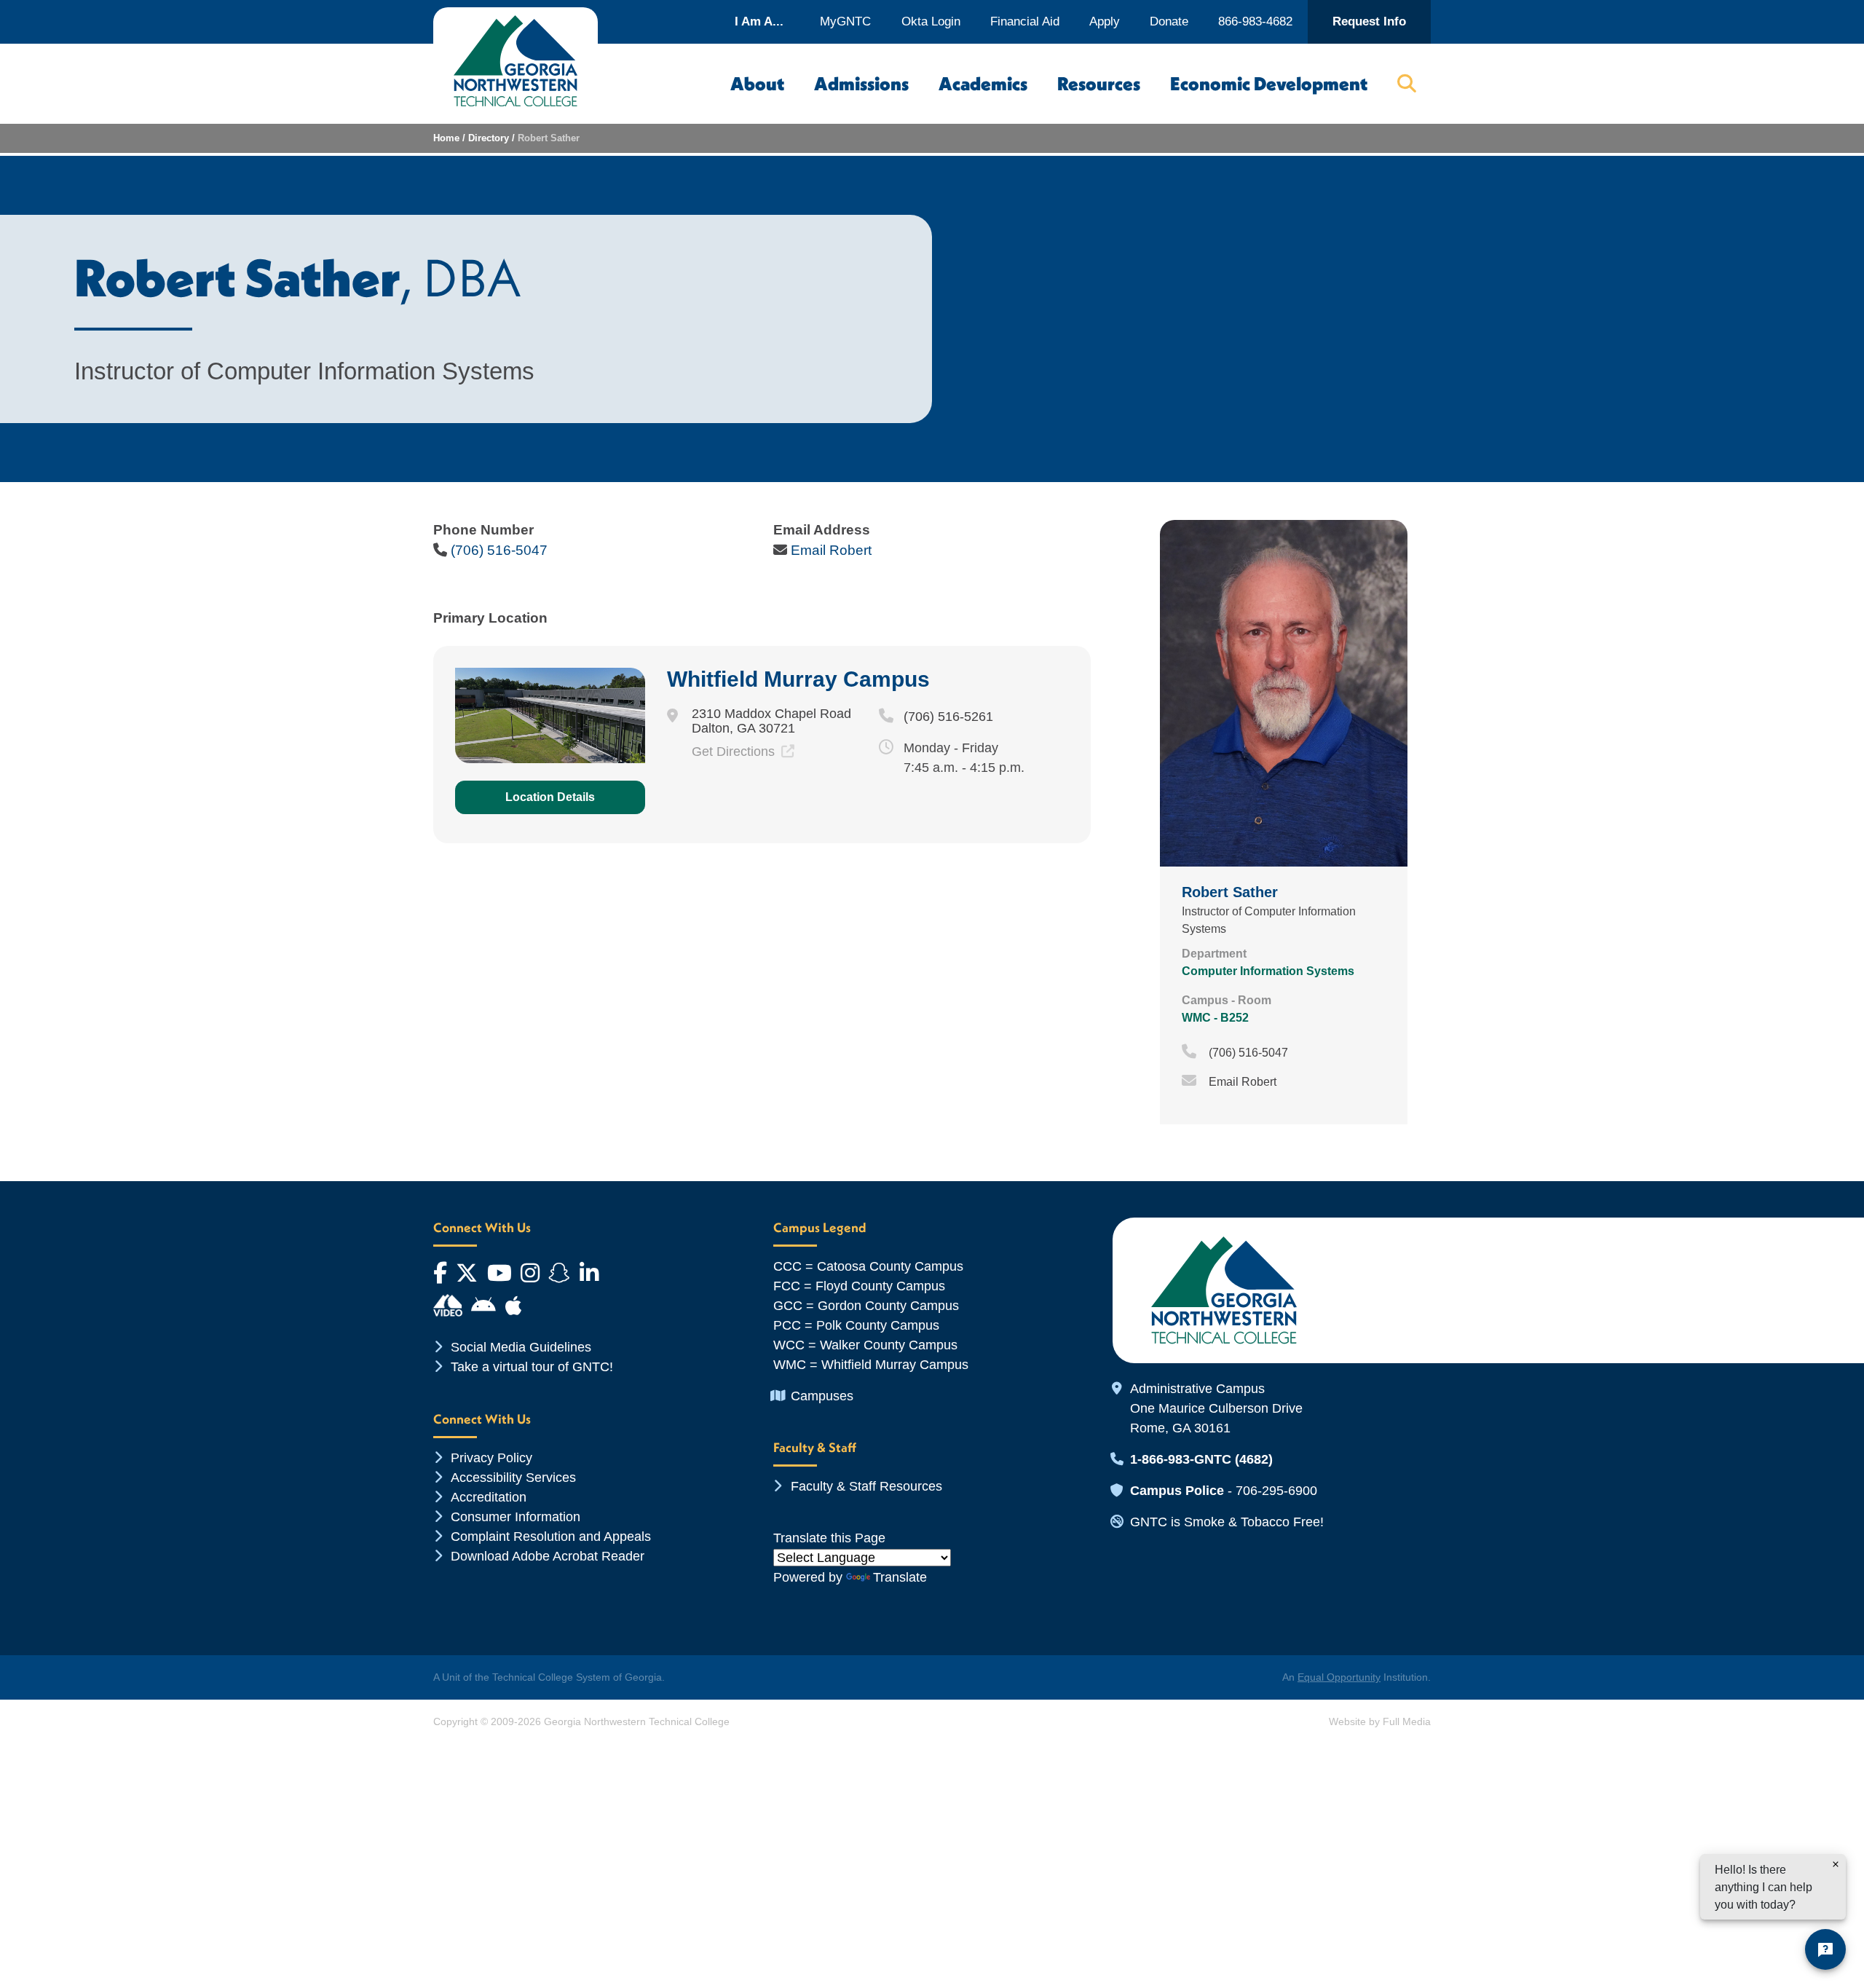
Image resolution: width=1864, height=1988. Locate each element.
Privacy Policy (491, 1458)
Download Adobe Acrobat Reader (548, 1556)
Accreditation (489, 1497)
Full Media (1407, 1721)
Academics (983, 84)
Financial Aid (1025, 21)
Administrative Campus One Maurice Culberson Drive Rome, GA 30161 (1216, 1408)
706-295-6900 (1276, 1491)
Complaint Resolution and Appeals (551, 1537)
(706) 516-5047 (499, 550)
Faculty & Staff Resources (866, 1486)
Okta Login (931, 21)
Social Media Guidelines (521, 1347)
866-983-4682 (1255, 21)
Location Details (550, 797)
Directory (489, 138)
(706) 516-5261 (948, 717)
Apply (1105, 21)
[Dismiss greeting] (1836, 1864)
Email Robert (831, 550)
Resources (1099, 84)
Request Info (1369, 21)
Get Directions (735, 752)
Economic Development (1269, 84)
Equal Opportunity (1339, 1677)
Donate (1169, 21)
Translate (900, 1577)
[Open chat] (1825, 1949)
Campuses (822, 1396)
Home (446, 138)
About (757, 84)
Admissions (861, 84)
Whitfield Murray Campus (798, 679)
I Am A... (759, 21)
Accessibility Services (513, 1478)
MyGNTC (845, 21)
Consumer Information (516, 1517)
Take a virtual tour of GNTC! (532, 1367)
